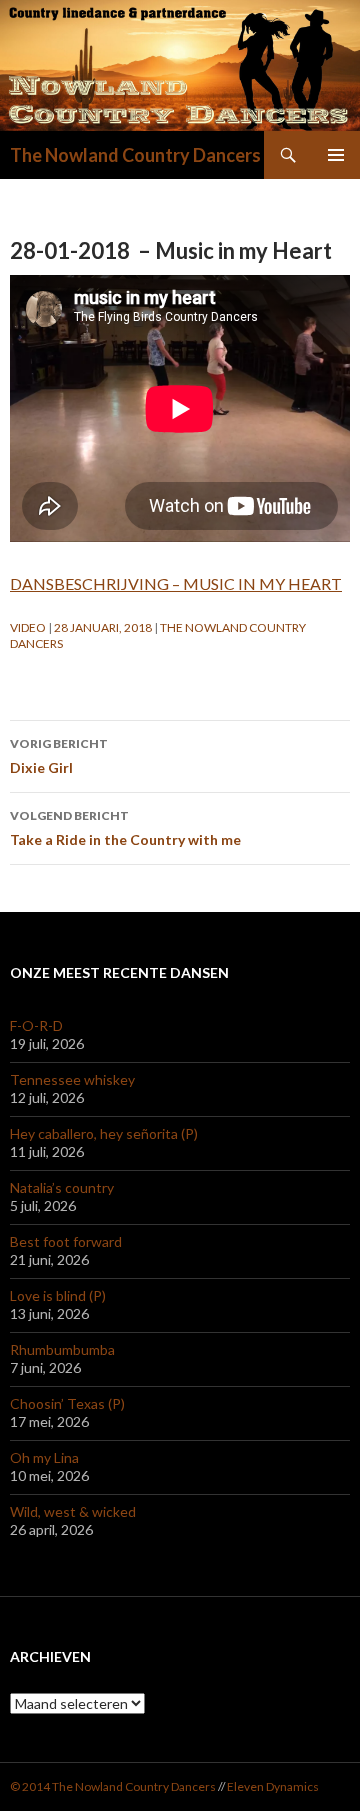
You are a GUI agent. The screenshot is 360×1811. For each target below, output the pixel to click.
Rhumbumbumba (62, 1349)
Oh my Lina (44, 1457)
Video (28, 627)
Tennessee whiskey (72, 1079)
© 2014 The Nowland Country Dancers (114, 1786)
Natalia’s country (62, 1187)
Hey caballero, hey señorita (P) (104, 1133)
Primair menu (336, 155)
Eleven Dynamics (273, 1786)
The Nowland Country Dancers (135, 155)
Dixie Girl (59, 756)
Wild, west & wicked (73, 1511)
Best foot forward (66, 1241)
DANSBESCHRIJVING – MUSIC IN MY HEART (176, 583)
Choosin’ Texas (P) (67, 1403)
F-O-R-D (36, 1025)
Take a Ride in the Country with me (125, 828)
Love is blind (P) (58, 1295)
